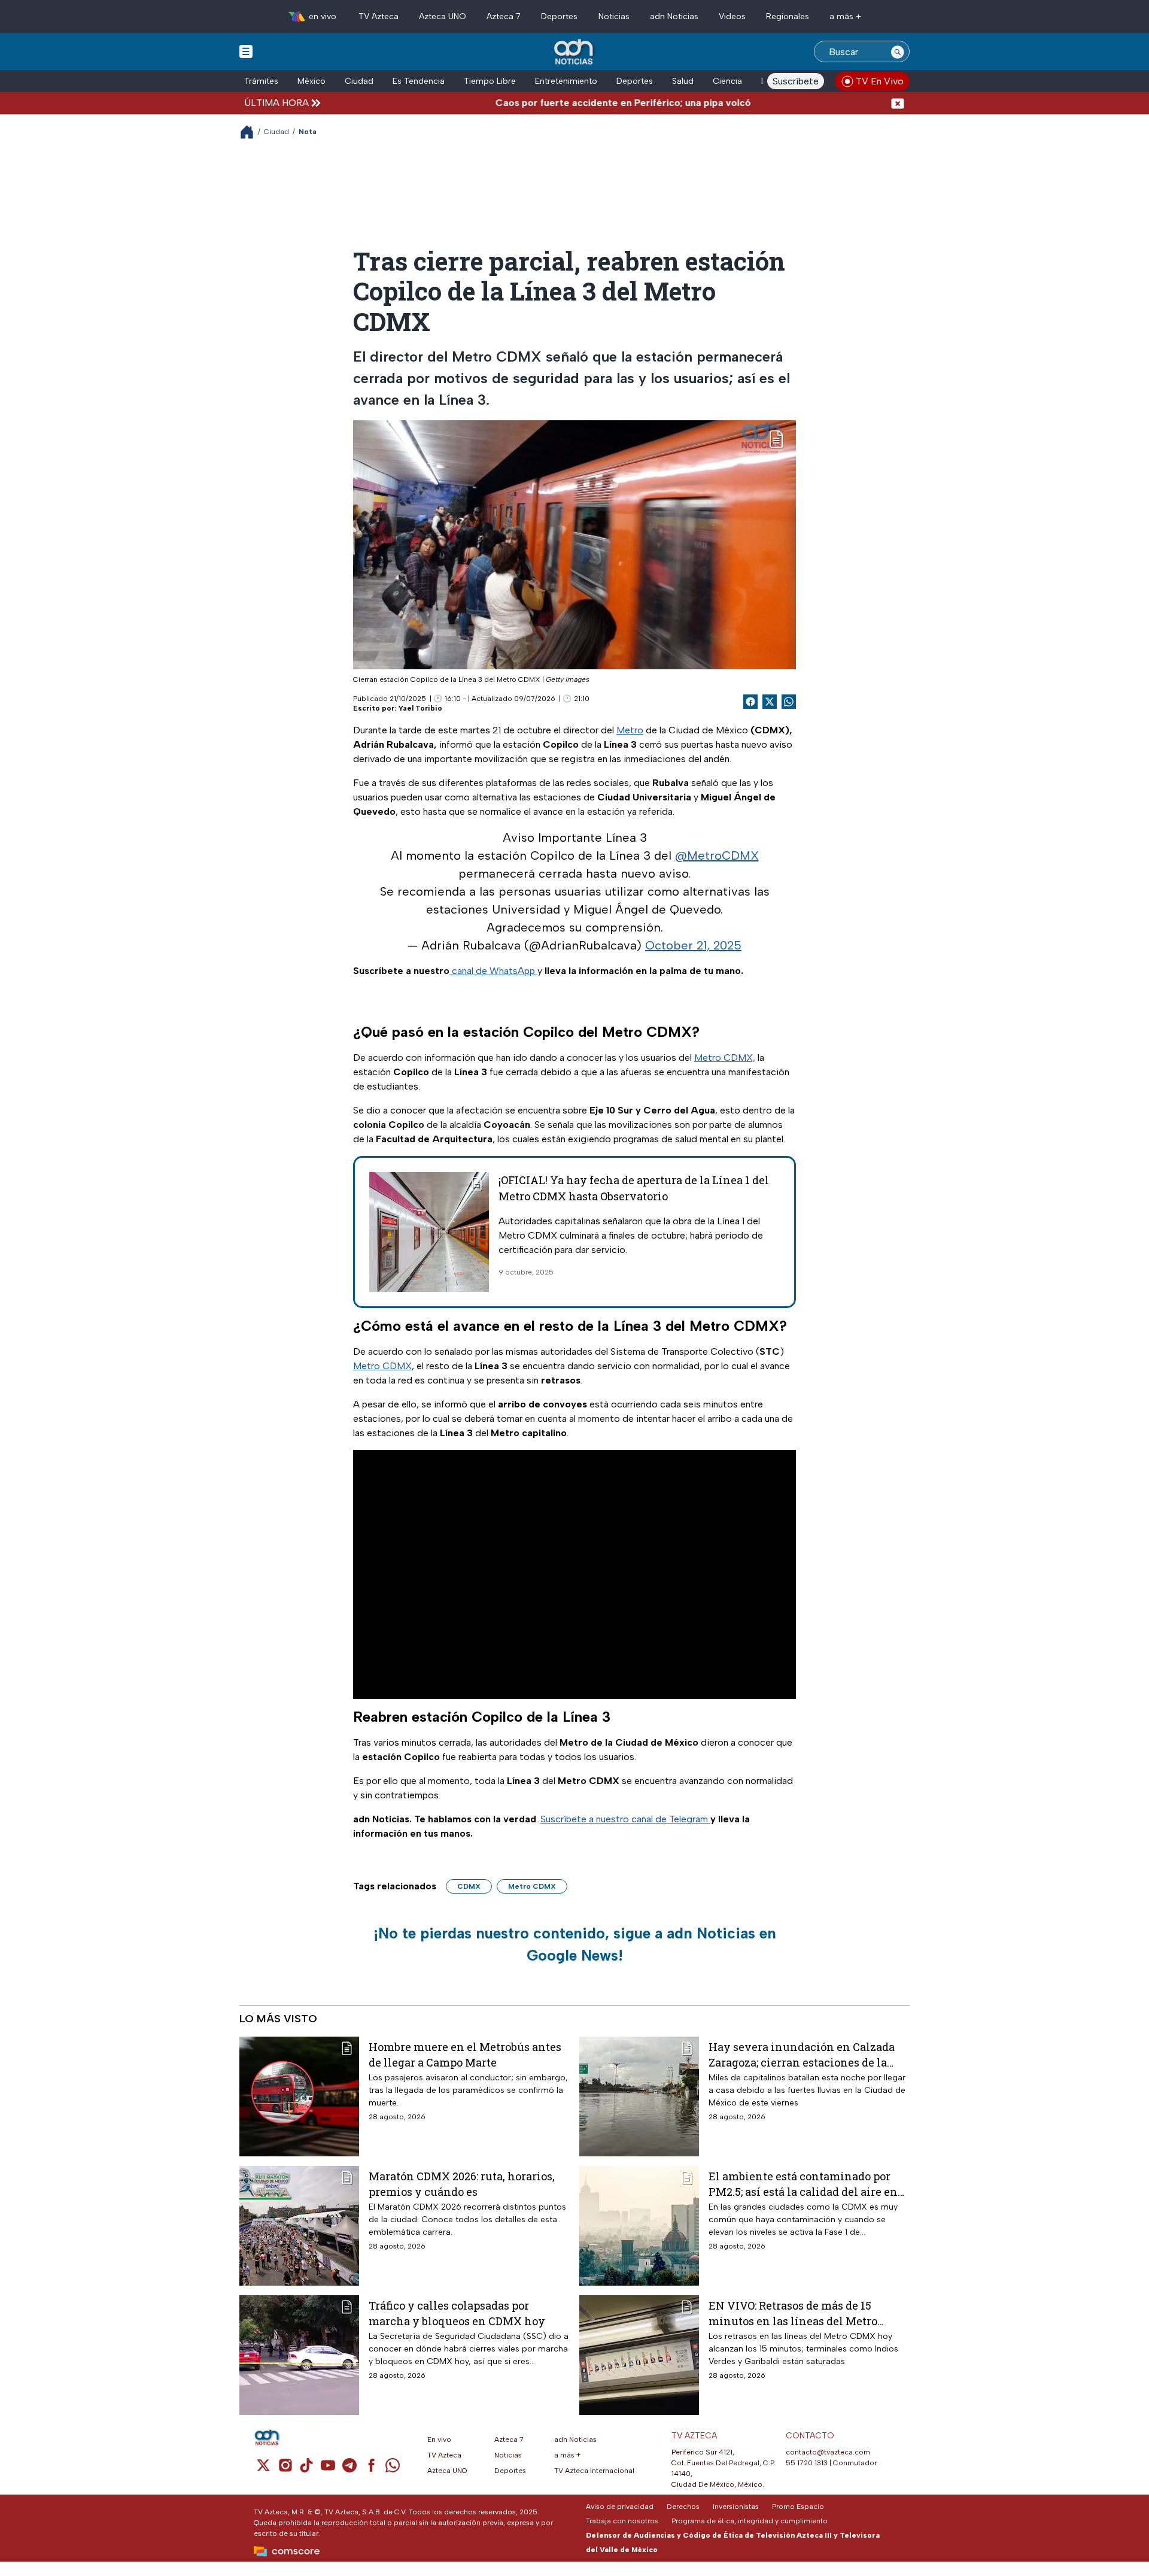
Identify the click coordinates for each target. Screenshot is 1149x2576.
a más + (845, 16)
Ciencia (727, 81)
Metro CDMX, (725, 1058)
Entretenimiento (566, 81)
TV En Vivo (880, 81)
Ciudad (359, 81)
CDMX (469, 1886)
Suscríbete (796, 81)
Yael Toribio (420, 708)
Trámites (261, 81)
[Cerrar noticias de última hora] (898, 103)
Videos (732, 16)
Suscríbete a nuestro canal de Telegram (625, 1819)
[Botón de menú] (246, 51)
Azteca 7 (504, 16)
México (311, 81)
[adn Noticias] (575, 52)
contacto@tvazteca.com (828, 2452)
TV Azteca (379, 16)
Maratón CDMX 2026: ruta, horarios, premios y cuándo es (462, 2184)
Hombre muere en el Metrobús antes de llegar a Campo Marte (465, 2054)
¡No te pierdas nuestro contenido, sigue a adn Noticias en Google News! (575, 1944)
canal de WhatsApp (493, 971)
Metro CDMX (382, 1366)
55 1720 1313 (807, 2463)
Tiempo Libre (490, 81)
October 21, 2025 (693, 945)
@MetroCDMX (717, 855)
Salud (683, 81)
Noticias (614, 16)
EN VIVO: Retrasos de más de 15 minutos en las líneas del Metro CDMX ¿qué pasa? (793, 2313)
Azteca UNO (443, 16)
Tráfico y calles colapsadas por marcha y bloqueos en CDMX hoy (457, 2313)
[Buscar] (898, 51)
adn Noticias (674, 16)
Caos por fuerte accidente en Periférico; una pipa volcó (569, 103)
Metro (630, 730)
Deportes (559, 16)
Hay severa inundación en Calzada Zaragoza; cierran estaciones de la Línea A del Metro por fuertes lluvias (806, 2054)
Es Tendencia (419, 81)
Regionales (788, 16)
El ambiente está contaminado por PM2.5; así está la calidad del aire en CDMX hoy (803, 2184)
